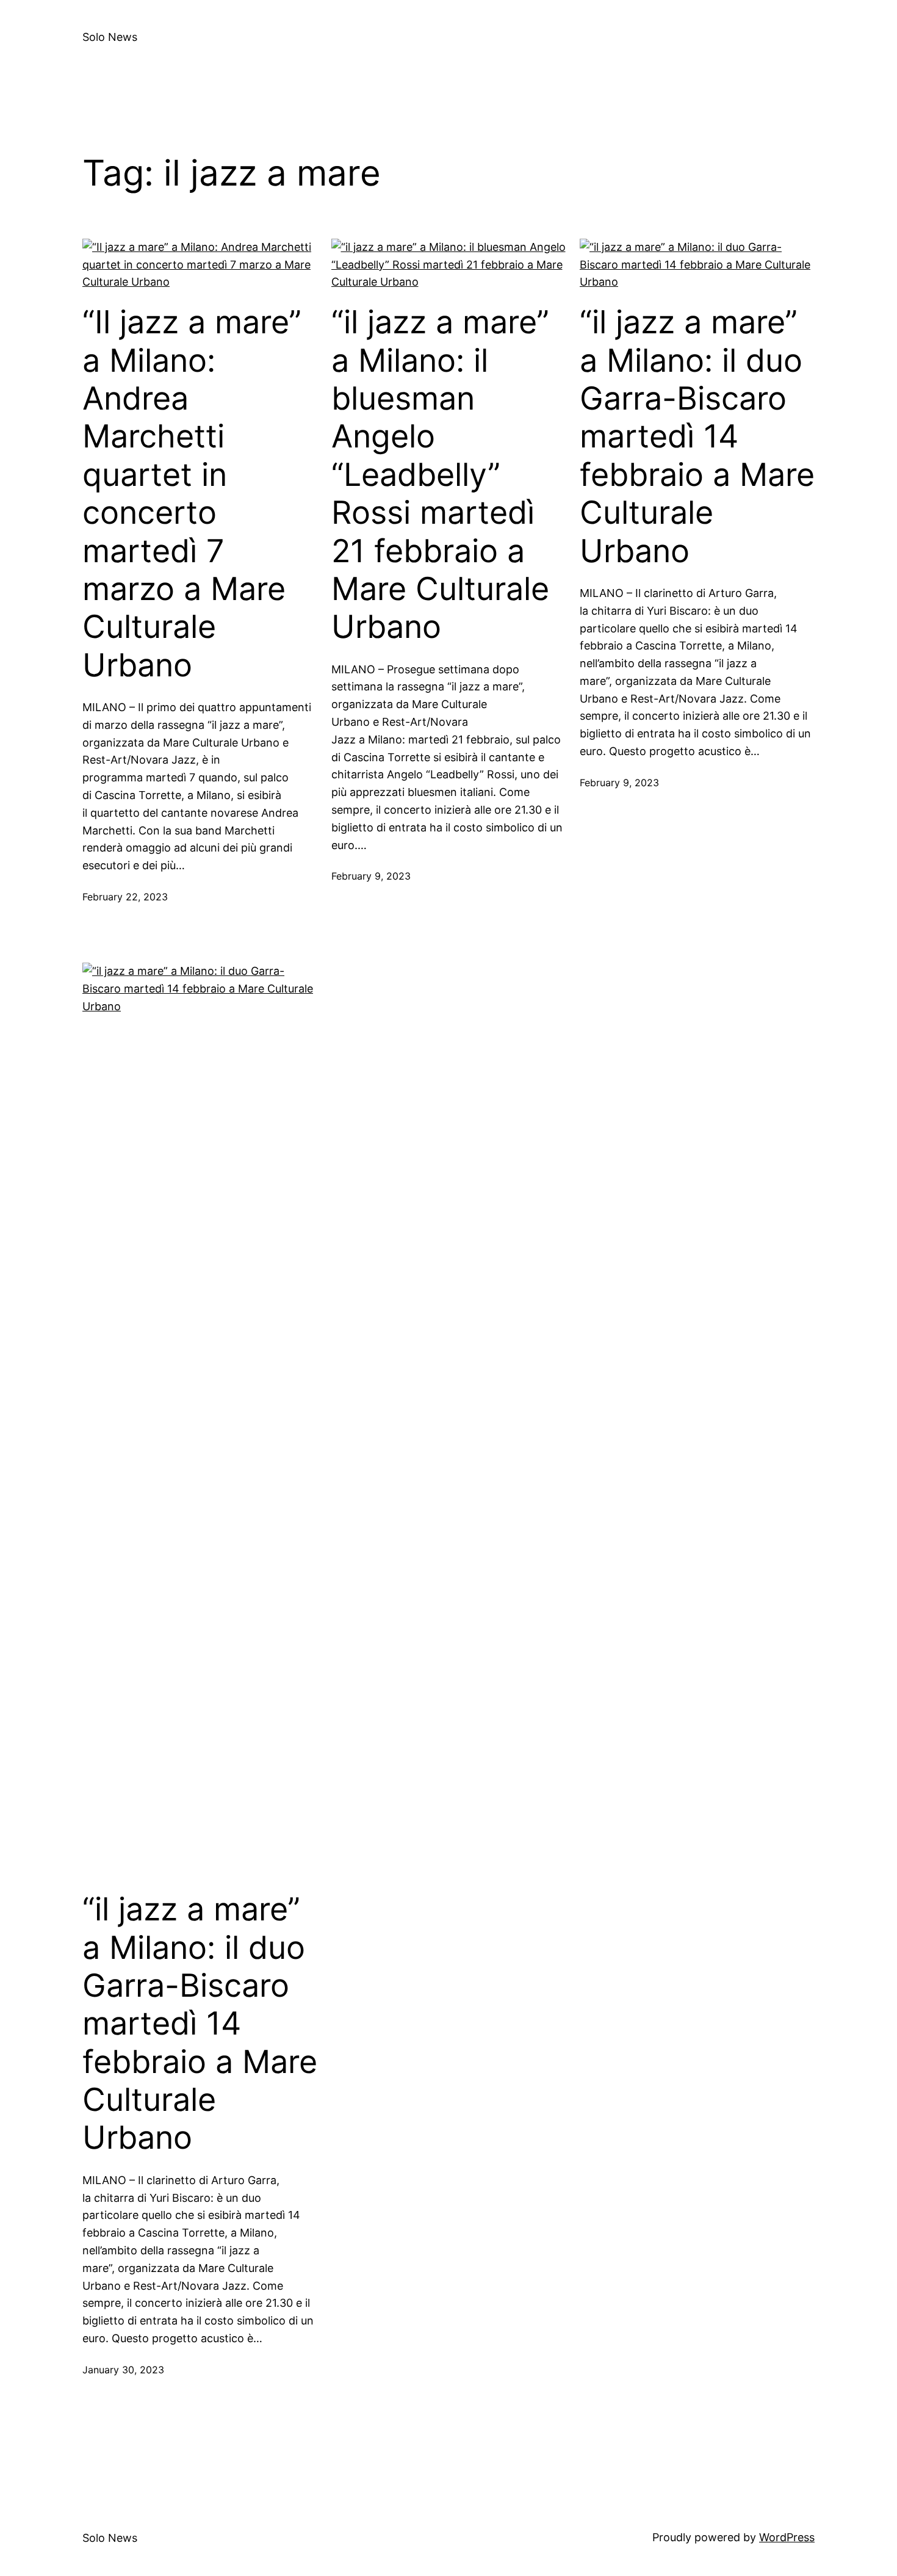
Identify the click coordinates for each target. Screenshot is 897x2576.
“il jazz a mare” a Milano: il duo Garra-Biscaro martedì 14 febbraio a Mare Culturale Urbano (697, 436)
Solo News (110, 37)
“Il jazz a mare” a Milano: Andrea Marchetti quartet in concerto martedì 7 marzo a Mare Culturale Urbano (192, 494)
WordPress (787, 2537)
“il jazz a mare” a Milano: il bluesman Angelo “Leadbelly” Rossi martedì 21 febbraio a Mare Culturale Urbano (440, 475)
